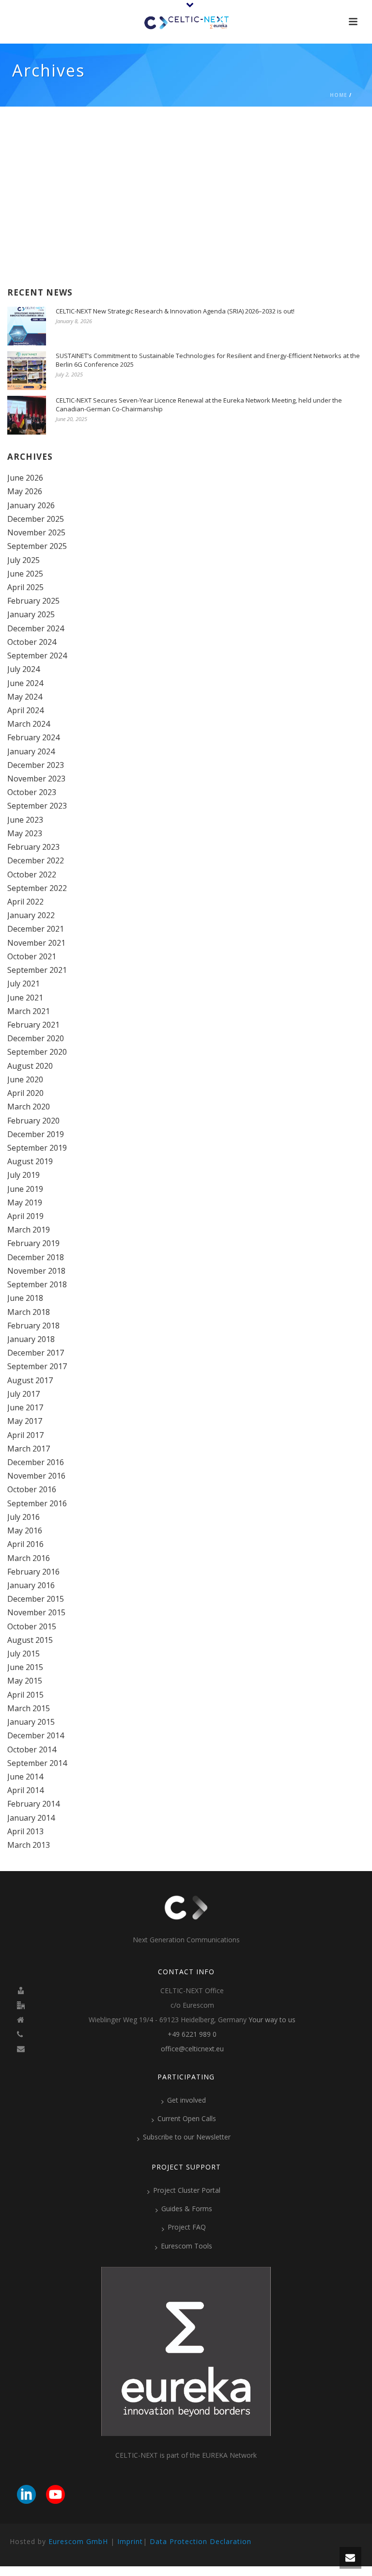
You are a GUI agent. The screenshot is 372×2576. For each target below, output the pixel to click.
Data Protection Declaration (201, 2541)
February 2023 (33, 847)
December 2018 (36, 1257)
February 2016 (33, 1572)
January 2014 (31, 1818)
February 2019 (33, 1243)
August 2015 (30, 1640)
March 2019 (29, 1230)
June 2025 (25, 574)
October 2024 (32, 642)
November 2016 (36, 1476)
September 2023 (37, 806)
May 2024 (25, 697)
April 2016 (25, 1544)
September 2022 (37, 888)
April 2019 (25, 1216)
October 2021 (32, 956)
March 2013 (29, 1845)
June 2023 (25, 820)
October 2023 (32, 792)
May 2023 (25, 833)
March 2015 (29, 1708)
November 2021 (36, 943)
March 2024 (29, 724)
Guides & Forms (187, 2209)
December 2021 (36, 929)
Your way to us (272, 2020)
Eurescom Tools (186, 2246)
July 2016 (23, 1517)
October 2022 (32, 874)
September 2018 (37, 1284)
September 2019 (37, 1148)
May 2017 (25, 1421)
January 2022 (31, 915)
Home (339, 95)
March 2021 (29, 1011)
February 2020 (33, 1121)
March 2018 (29, 1312)
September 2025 (37, 546)
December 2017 (36, 1353)
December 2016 (36, 1462)
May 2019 (25, 1202)
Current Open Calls (187, 2118)
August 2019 (30, 1161)
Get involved (186, 2100)
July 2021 (23, 984)
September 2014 (37, 1763)
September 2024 (37, 656)
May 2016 (25, 1530)
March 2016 (29, 1558)
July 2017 (23, 1394)
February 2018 (33, 1326)
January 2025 (31, 614)
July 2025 (23, 560)
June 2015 (25, 1667)
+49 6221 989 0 (192, 2034)
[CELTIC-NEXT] (186, 22)
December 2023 (36, 765)
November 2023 (36, 779)
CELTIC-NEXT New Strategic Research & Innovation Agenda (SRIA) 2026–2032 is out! (175, 311)
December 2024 (36, 628)
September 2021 (37, 970)
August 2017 (30, 1380)
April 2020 (25, 1093)
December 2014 (36, 1735)
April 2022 (25, 902)
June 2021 (25, 998)
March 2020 (29, 1107)
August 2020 (30, 1066)
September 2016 (37, 1503)
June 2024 (25, 683)
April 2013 (25, 1831)
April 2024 (25, 710)
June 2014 (25, 1777)
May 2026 (25, 491)
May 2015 (25, 1681)
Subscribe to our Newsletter (187, 2137)
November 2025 (36, 532)
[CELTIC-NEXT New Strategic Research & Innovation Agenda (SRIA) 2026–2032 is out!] (27, 326)
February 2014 (33, 1804)
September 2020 (37, 1052)
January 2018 (31, 1339)
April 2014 (25, 1790)
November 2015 (36, 1612)
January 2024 (31, 751)
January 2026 (31, 505)
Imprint (130, 2541)
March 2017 (29, 1449)
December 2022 (36, 860)
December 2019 (36, 1134)
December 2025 (36, 519)
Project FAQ (187, 2227)
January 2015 (31, 1722)
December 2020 (36, 1038)
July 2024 (23, 669)
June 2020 (25, 1079)
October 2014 (32, 1749)
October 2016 (32, 1489)
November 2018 (36, 1271)
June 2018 (25, 1298)
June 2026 (25, 478)
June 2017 (25, 1407)
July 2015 (23, 1654)
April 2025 (25, 587)
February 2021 (33, 1025)
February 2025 (33, 601)
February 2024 (33, 737)
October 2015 (32, 1626)
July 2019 (23, 1175)
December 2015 (36, 1599)
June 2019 (25, 1189)
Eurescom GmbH (78, 2541)
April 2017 (25, 1435)
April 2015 (25, 1695)
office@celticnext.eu (192, 2049)
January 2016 (31, 1585)
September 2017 (37, 1366)
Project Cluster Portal (187, 2190)
